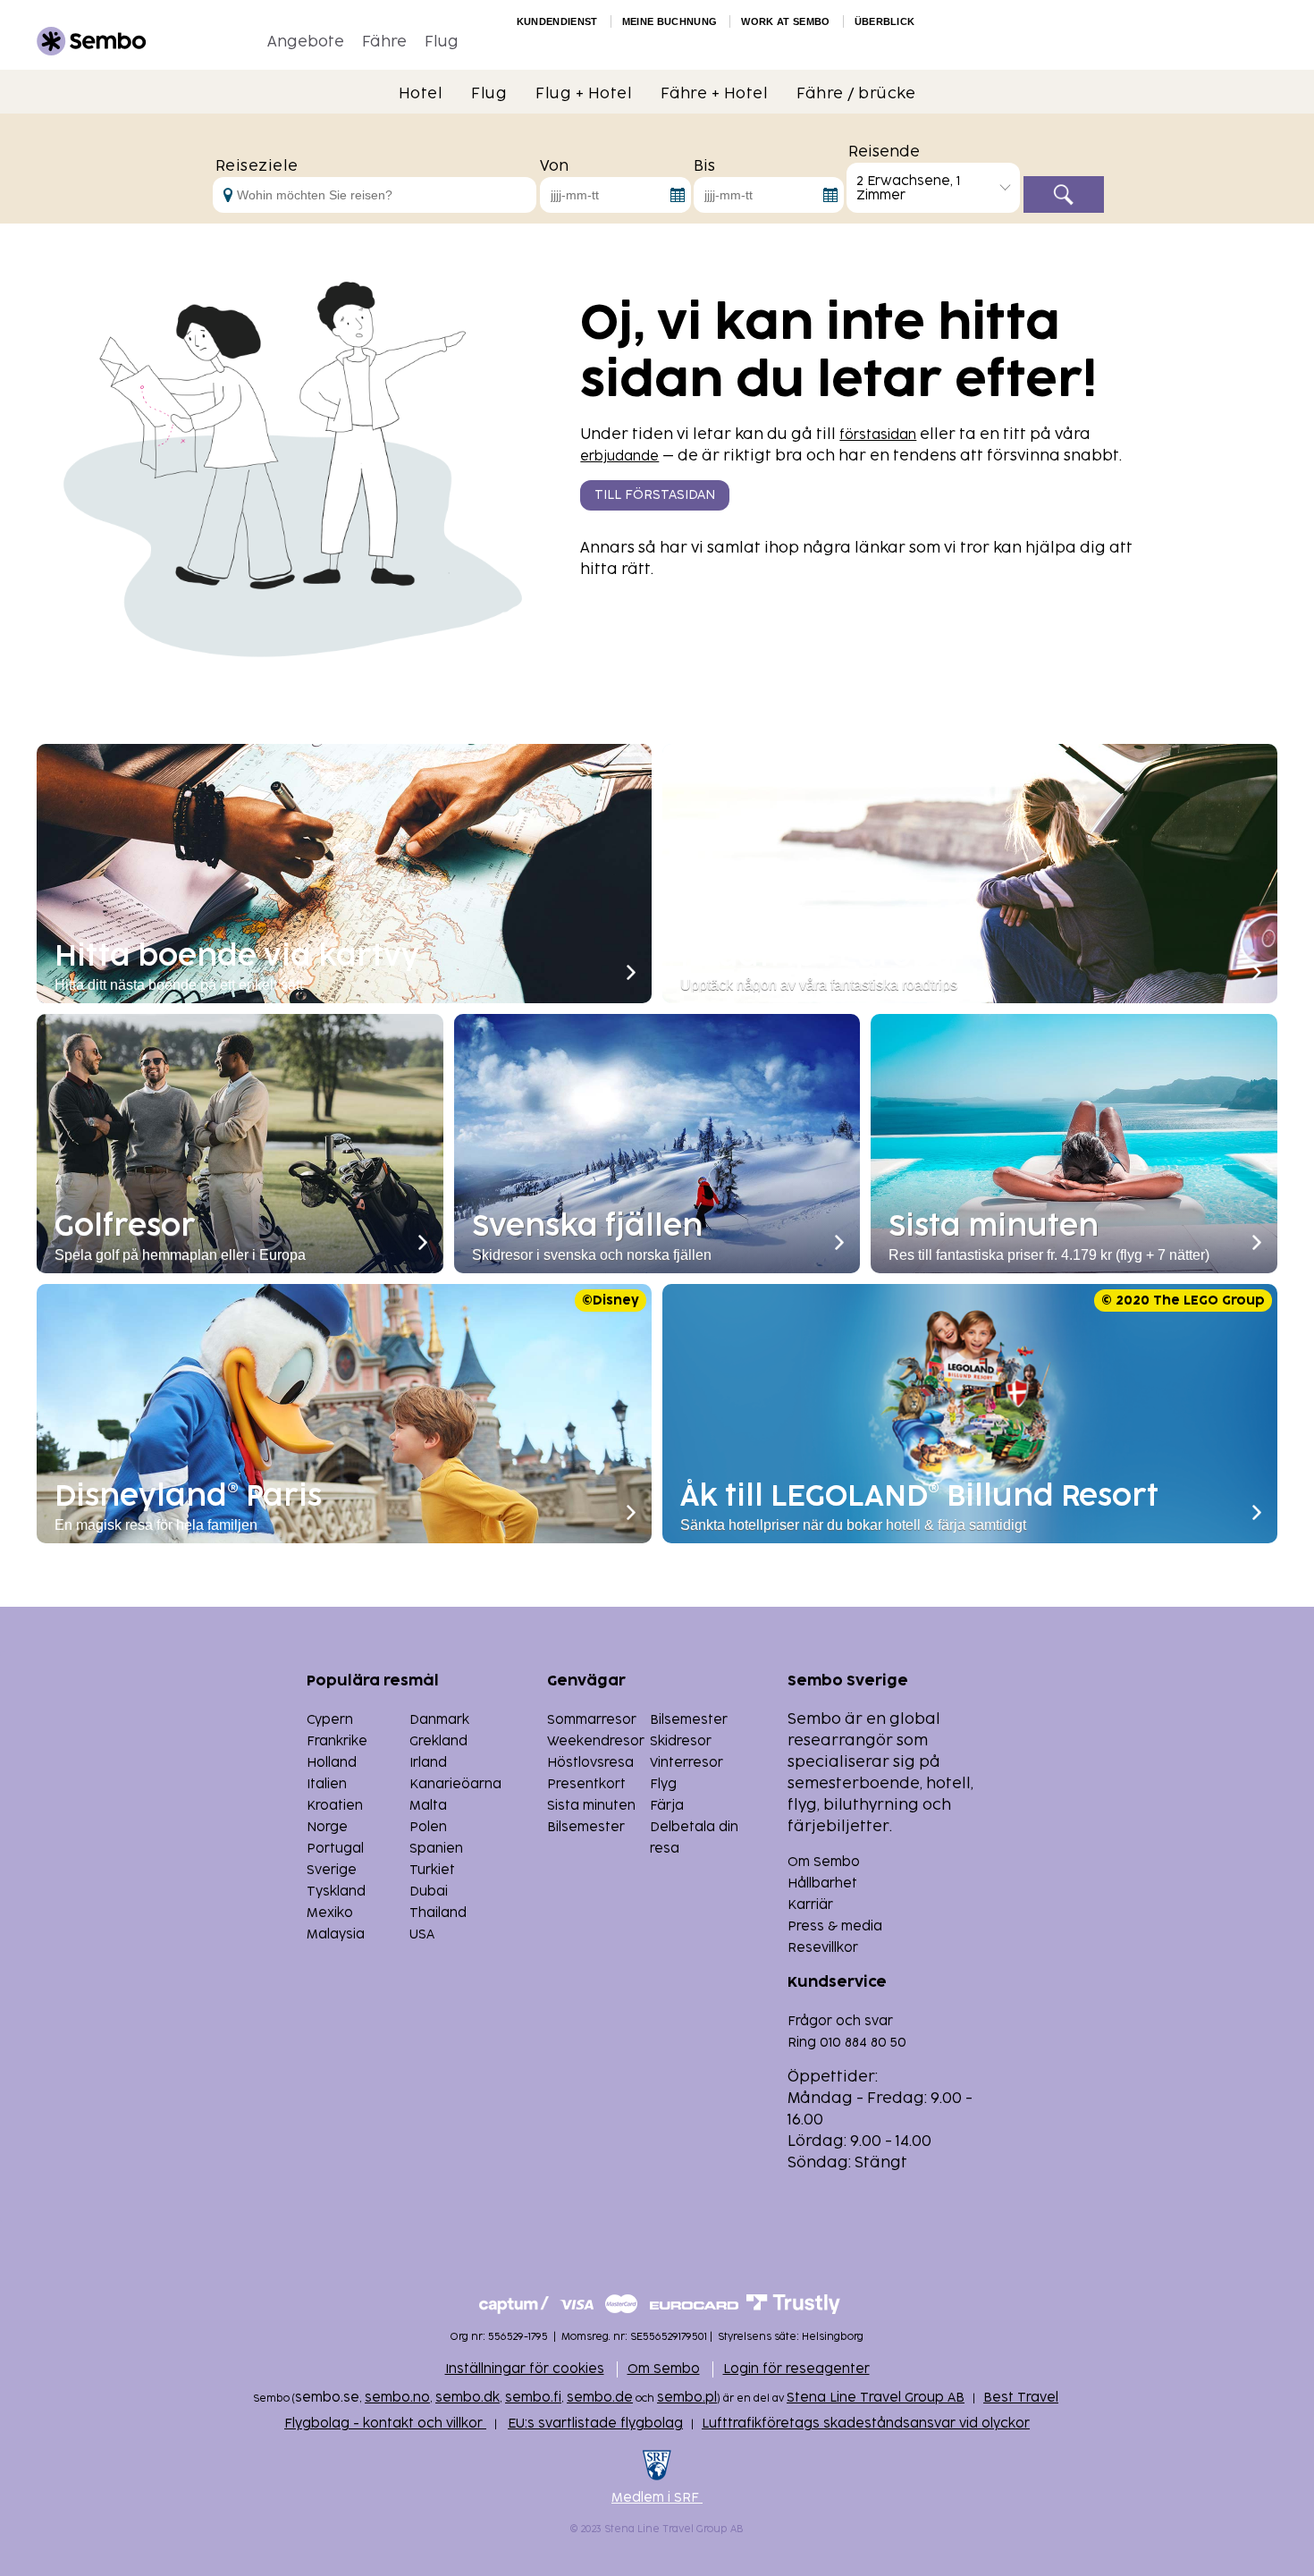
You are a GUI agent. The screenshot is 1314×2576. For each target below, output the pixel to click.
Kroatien (335, 1806)
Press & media (835, 1926)
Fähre (384, 42)
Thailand (438, 1913)
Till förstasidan (655, 495)
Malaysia (336, 1934)
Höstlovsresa (590, 1763)
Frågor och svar (840, 2021)
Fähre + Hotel (714, 94)
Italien (327, 1784)
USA (422, 1934)
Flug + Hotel (584, 94)
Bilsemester (689, 1720)
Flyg (663, 1784)
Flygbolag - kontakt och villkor (385, 2424)
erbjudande (619, 456)
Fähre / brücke (856, 94)
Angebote (306, 42)
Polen (428, 1827)
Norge (327, 1827)
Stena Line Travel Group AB (876, 2398)
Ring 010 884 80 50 (847, 2043)
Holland (332, 1763)
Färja (667, 1806)
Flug (442, 42)
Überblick (885, 21)
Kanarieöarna (455, 1784)
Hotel (421, 94)
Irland (428, 1763)
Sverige (332, 1870)
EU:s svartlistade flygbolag (595, 2424)
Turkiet (432, 1870)
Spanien (436, 1849)
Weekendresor (596, 1741)
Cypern (330, 1720)
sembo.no (397, 2398)
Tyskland (336, 1892)
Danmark (439, 1720)
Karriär (810, 1905)
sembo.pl (687, 2398)
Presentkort (586, 1784)
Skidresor (681, 1741)
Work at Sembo (785, 21)
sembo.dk (467, 2398)
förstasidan (878, 435)
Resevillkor (823, 1948)
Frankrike (337, 1741)
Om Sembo (824, 1862)
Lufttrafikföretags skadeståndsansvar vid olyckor (866, 2424)
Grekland (438, 1741)
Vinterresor (686, 1763)
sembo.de (600, 2398)
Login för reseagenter (796, 2369)
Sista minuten (591, 1806)
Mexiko (330, 1913)
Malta (428, 1806)
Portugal (335, 1849)
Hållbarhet (822, 1883)
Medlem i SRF (657, 2498)
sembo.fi (533, 2398)
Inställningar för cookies (525, 2369)
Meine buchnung (670, 21)
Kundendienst (557, 21)
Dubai (429, 1892)
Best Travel (1021, 2398)
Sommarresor (592, 1720)
